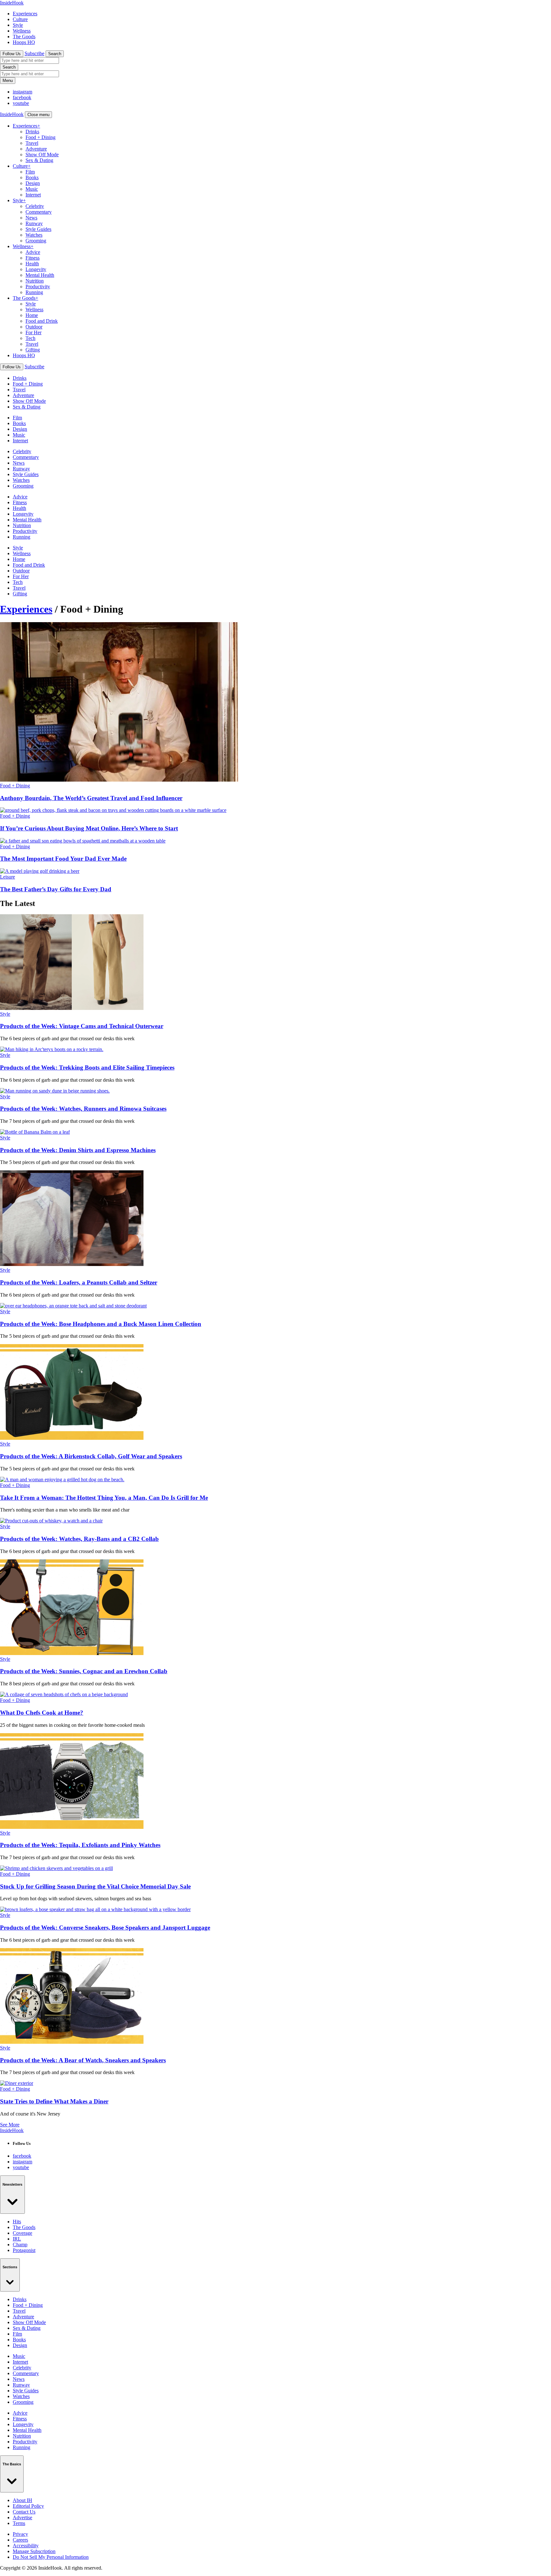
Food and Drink (42, 321)
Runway (34, 223)
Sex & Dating (39, 160)
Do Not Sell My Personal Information (51, 2557)
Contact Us (24, 2512)
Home (32, 315)
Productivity (38, 287)
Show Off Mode (42, 155)
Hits (17, 2222)
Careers (20, 2540)
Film (30, 172)
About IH (22, 2500)
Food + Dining (40, 137)
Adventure (36, 149)
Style (18, 25)
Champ (20, 2245)
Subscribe (34, 53)
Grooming (36, 241)
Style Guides (38, 229)
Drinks (32, 132)
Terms (19, 2523)
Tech (30, 338)
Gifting (33, 350)
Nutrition (35, 281)
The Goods (24, 37)
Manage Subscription (34, 2551)
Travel (32, 143)
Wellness (22, 31)
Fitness (33, 258)
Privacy (20, 2534)
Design (33, 183)
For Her (33, 332)
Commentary (39, 212)
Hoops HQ (24, 42)
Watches (34, 235)
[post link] (72, 1008)
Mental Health (40, 275)
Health (32, 264)
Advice (33, 252)
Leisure (7, 877)
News (31, 218)
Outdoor (34, 327)
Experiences (25, 14)
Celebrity (35, 206)
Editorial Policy (28, 2506)
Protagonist (24, 2250)
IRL (17, 2239)
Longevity (36, 269)
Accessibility (26, 2546)
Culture (20, 19)
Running (34, 292)
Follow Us (12, 54)
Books (32, 177)
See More (10, 2125)
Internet (33, 195)
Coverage (22, 2233)
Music (32, 189)
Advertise (22, 2517)
